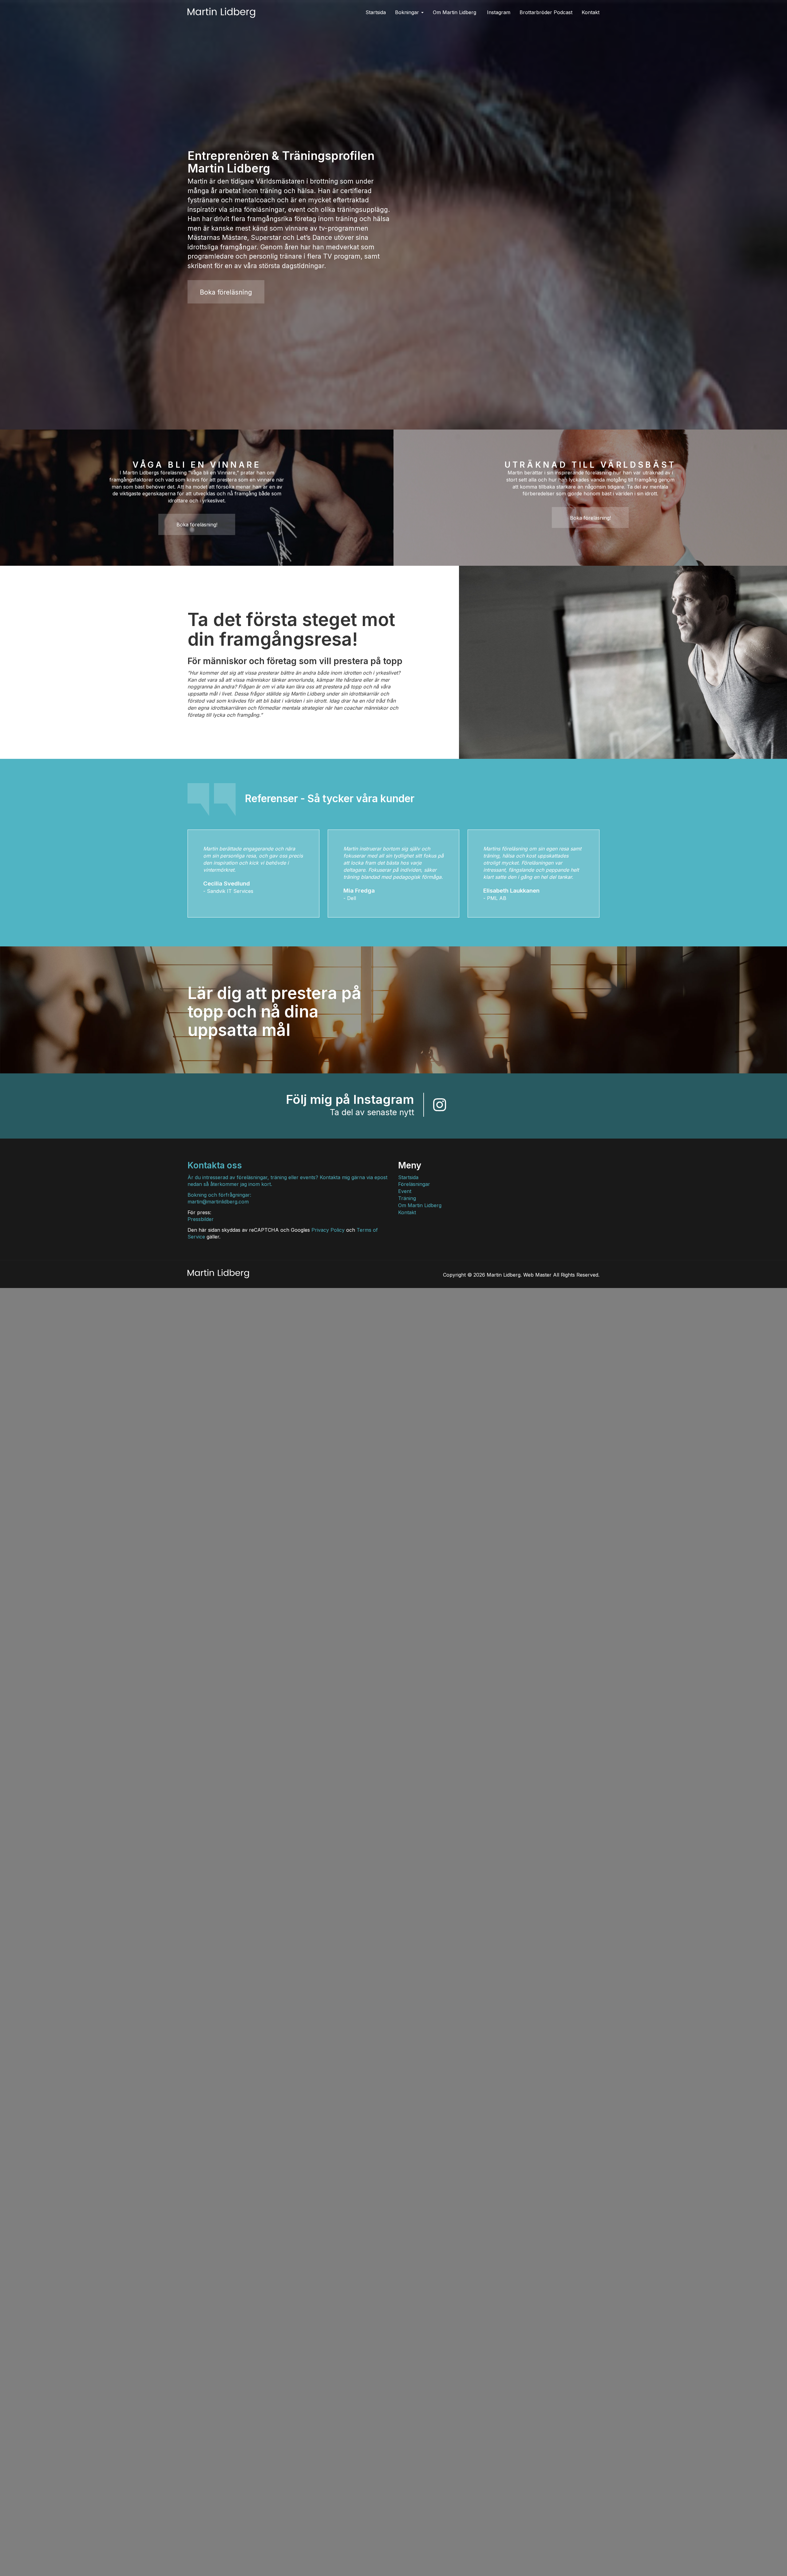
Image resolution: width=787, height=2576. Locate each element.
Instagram (499, 12)
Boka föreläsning (226, 292)
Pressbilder (201, 1219)
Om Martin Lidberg (455, 12)
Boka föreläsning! (197, 525)
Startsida (376, 12)
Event (405, 1191)
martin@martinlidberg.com (218, 1202)
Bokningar (408, 12)
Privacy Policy (328, 1230)
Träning (407, 1198)
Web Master (537, 1275)
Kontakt (591, 12)
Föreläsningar (414, 1184)
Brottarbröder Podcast (546, 12)
